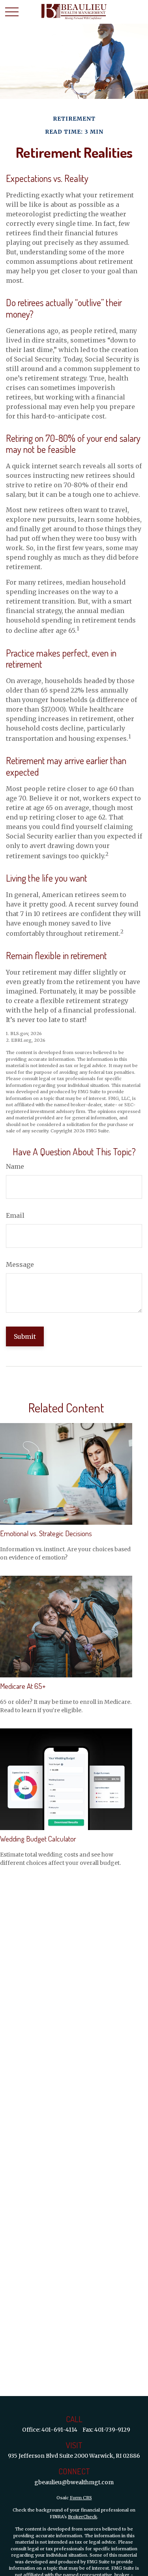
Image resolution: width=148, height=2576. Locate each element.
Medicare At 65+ (23, 1686)
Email (15, 1215)
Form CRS (81, 2498)
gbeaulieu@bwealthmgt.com (74, 2482)
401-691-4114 (59, 2430)
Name (15, 1166)
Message (20, 1264)
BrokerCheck (82, 2517)
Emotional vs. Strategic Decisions (46, 1533)
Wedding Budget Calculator (38, 1839)
